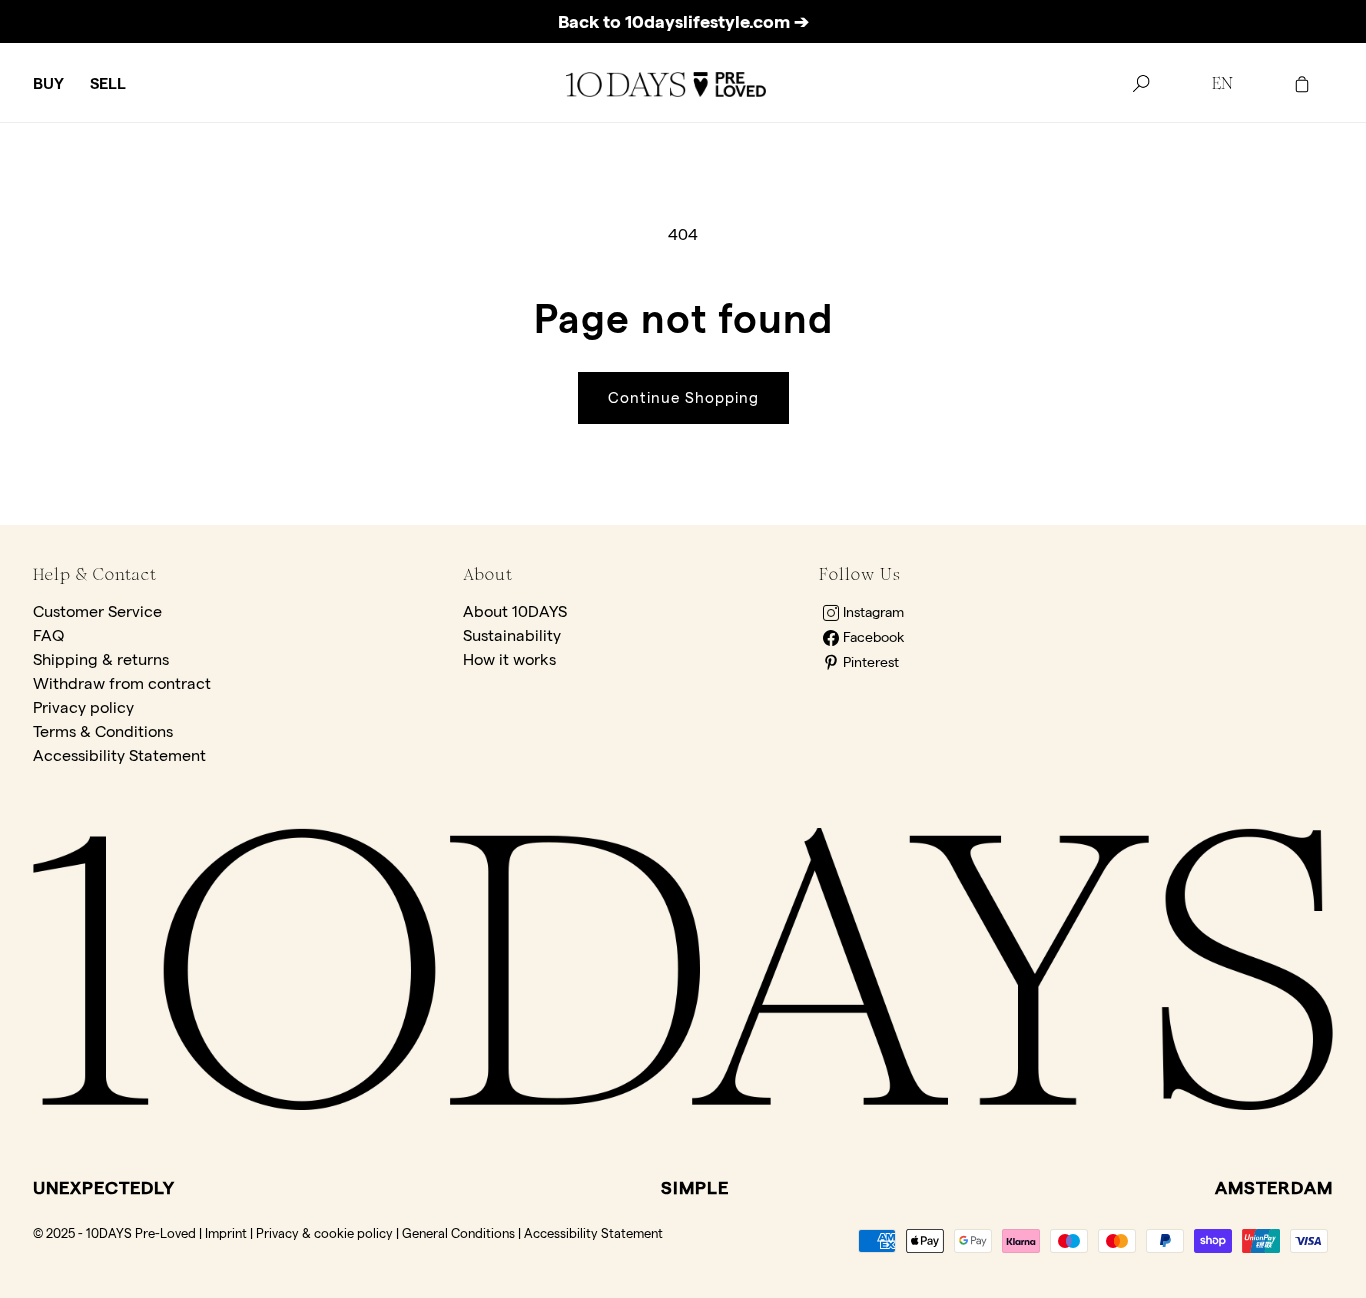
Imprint (226, 1233)
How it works (509, 659)
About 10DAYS (515, 611)
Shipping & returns (101, 659)
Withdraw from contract (122, 683)
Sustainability (512, 635)
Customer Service (97, 611)
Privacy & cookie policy (324, 1233)
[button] (48, 84)
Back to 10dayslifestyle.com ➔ (683, 21)
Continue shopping (683, 397)
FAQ (48, 635)
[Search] (1141, 84)
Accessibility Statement (119, 755)
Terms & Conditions (103, 731)
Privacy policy (83, 707)
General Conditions (458, 1233)
